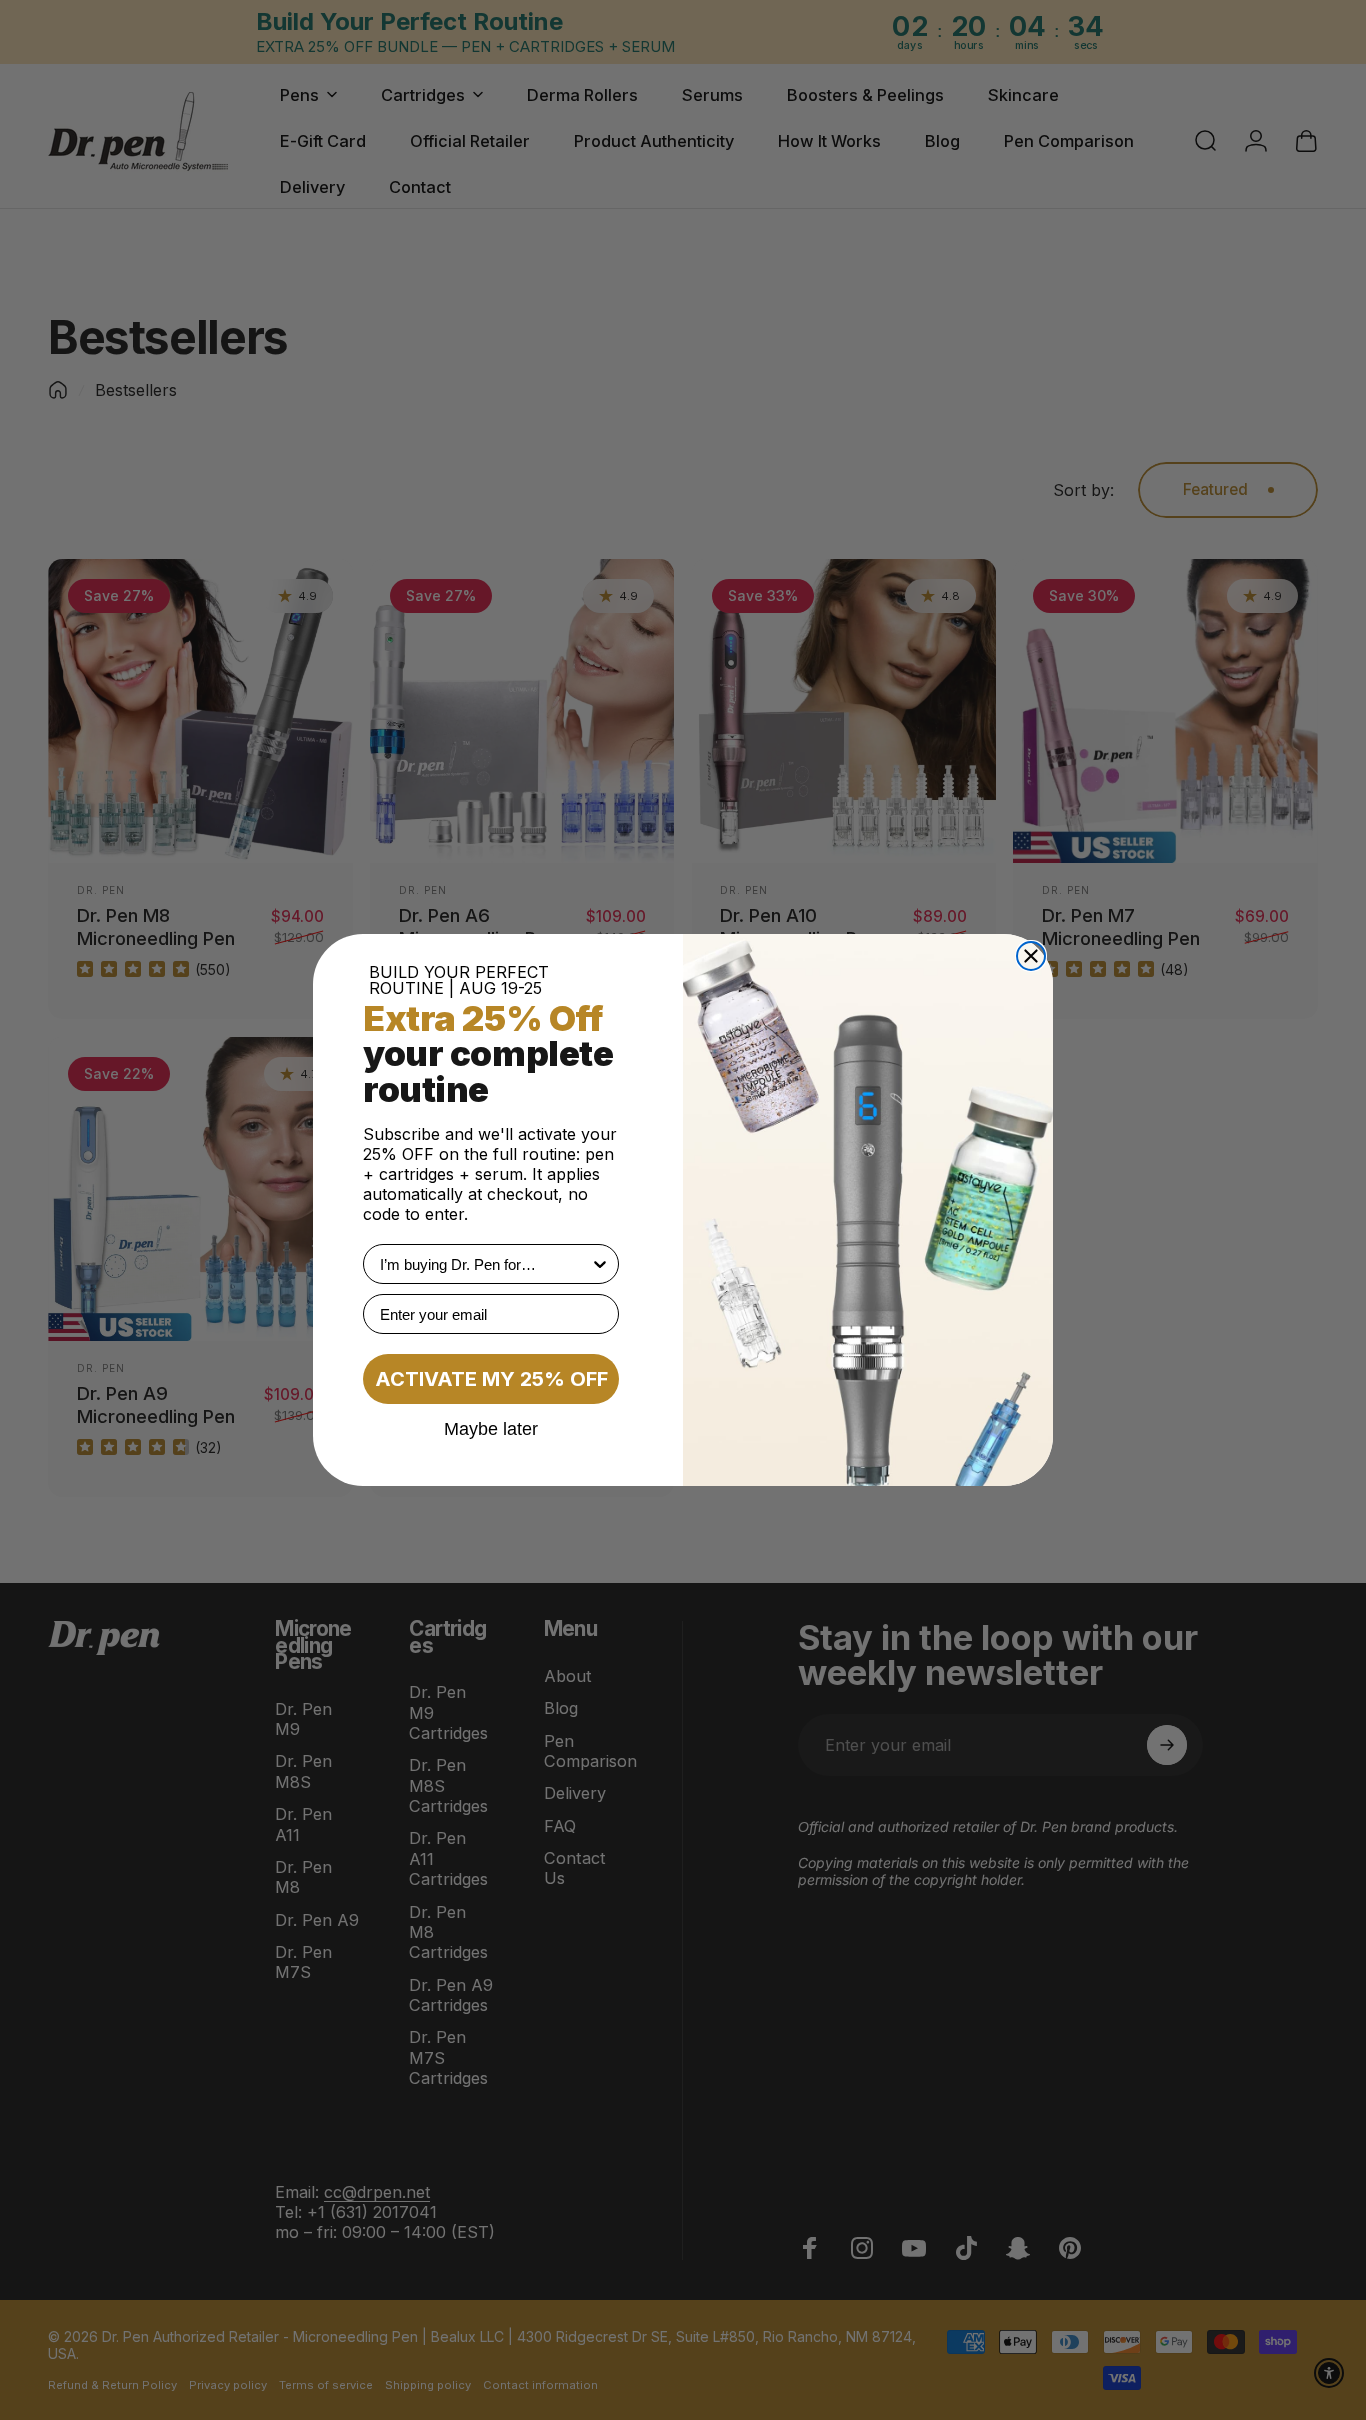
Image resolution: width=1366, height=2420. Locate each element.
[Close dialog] (1031, 956)
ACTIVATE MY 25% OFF (491, 1379)
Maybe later (491, 1428)
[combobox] (485, 1264)
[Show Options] (600, 1264)
